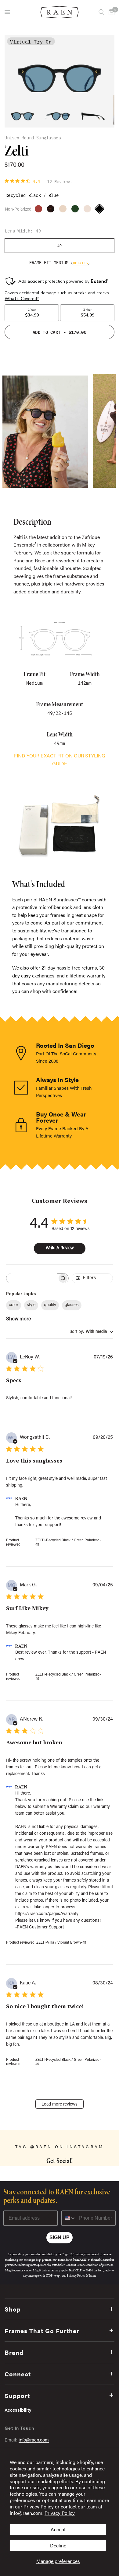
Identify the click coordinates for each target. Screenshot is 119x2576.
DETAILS (80, 263)
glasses (72, 1305)
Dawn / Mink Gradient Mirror (89, 210)
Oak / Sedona (77, 210)
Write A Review (60, 1248)
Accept (58, 2529)
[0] (110, 12)
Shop (13, 2309)
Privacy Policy (60, 2513)
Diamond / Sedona (64, 210)
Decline (58, 2545)
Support (17, 2395)
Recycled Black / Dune (40, 210)
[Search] (101, 12)
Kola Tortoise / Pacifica (52, 210)
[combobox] (91, 1332)
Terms (92, 2275)
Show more (18, 1319)
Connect (18, 2374)
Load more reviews (60, 2105)
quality (50, 1305)
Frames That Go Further (42, 2331)
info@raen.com (34, 2440)
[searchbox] (32, 1278)
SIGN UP (60, 2237)
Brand (14, 2352)
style (31, 1305)
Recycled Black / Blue (101, 210)
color (14, 1305)
